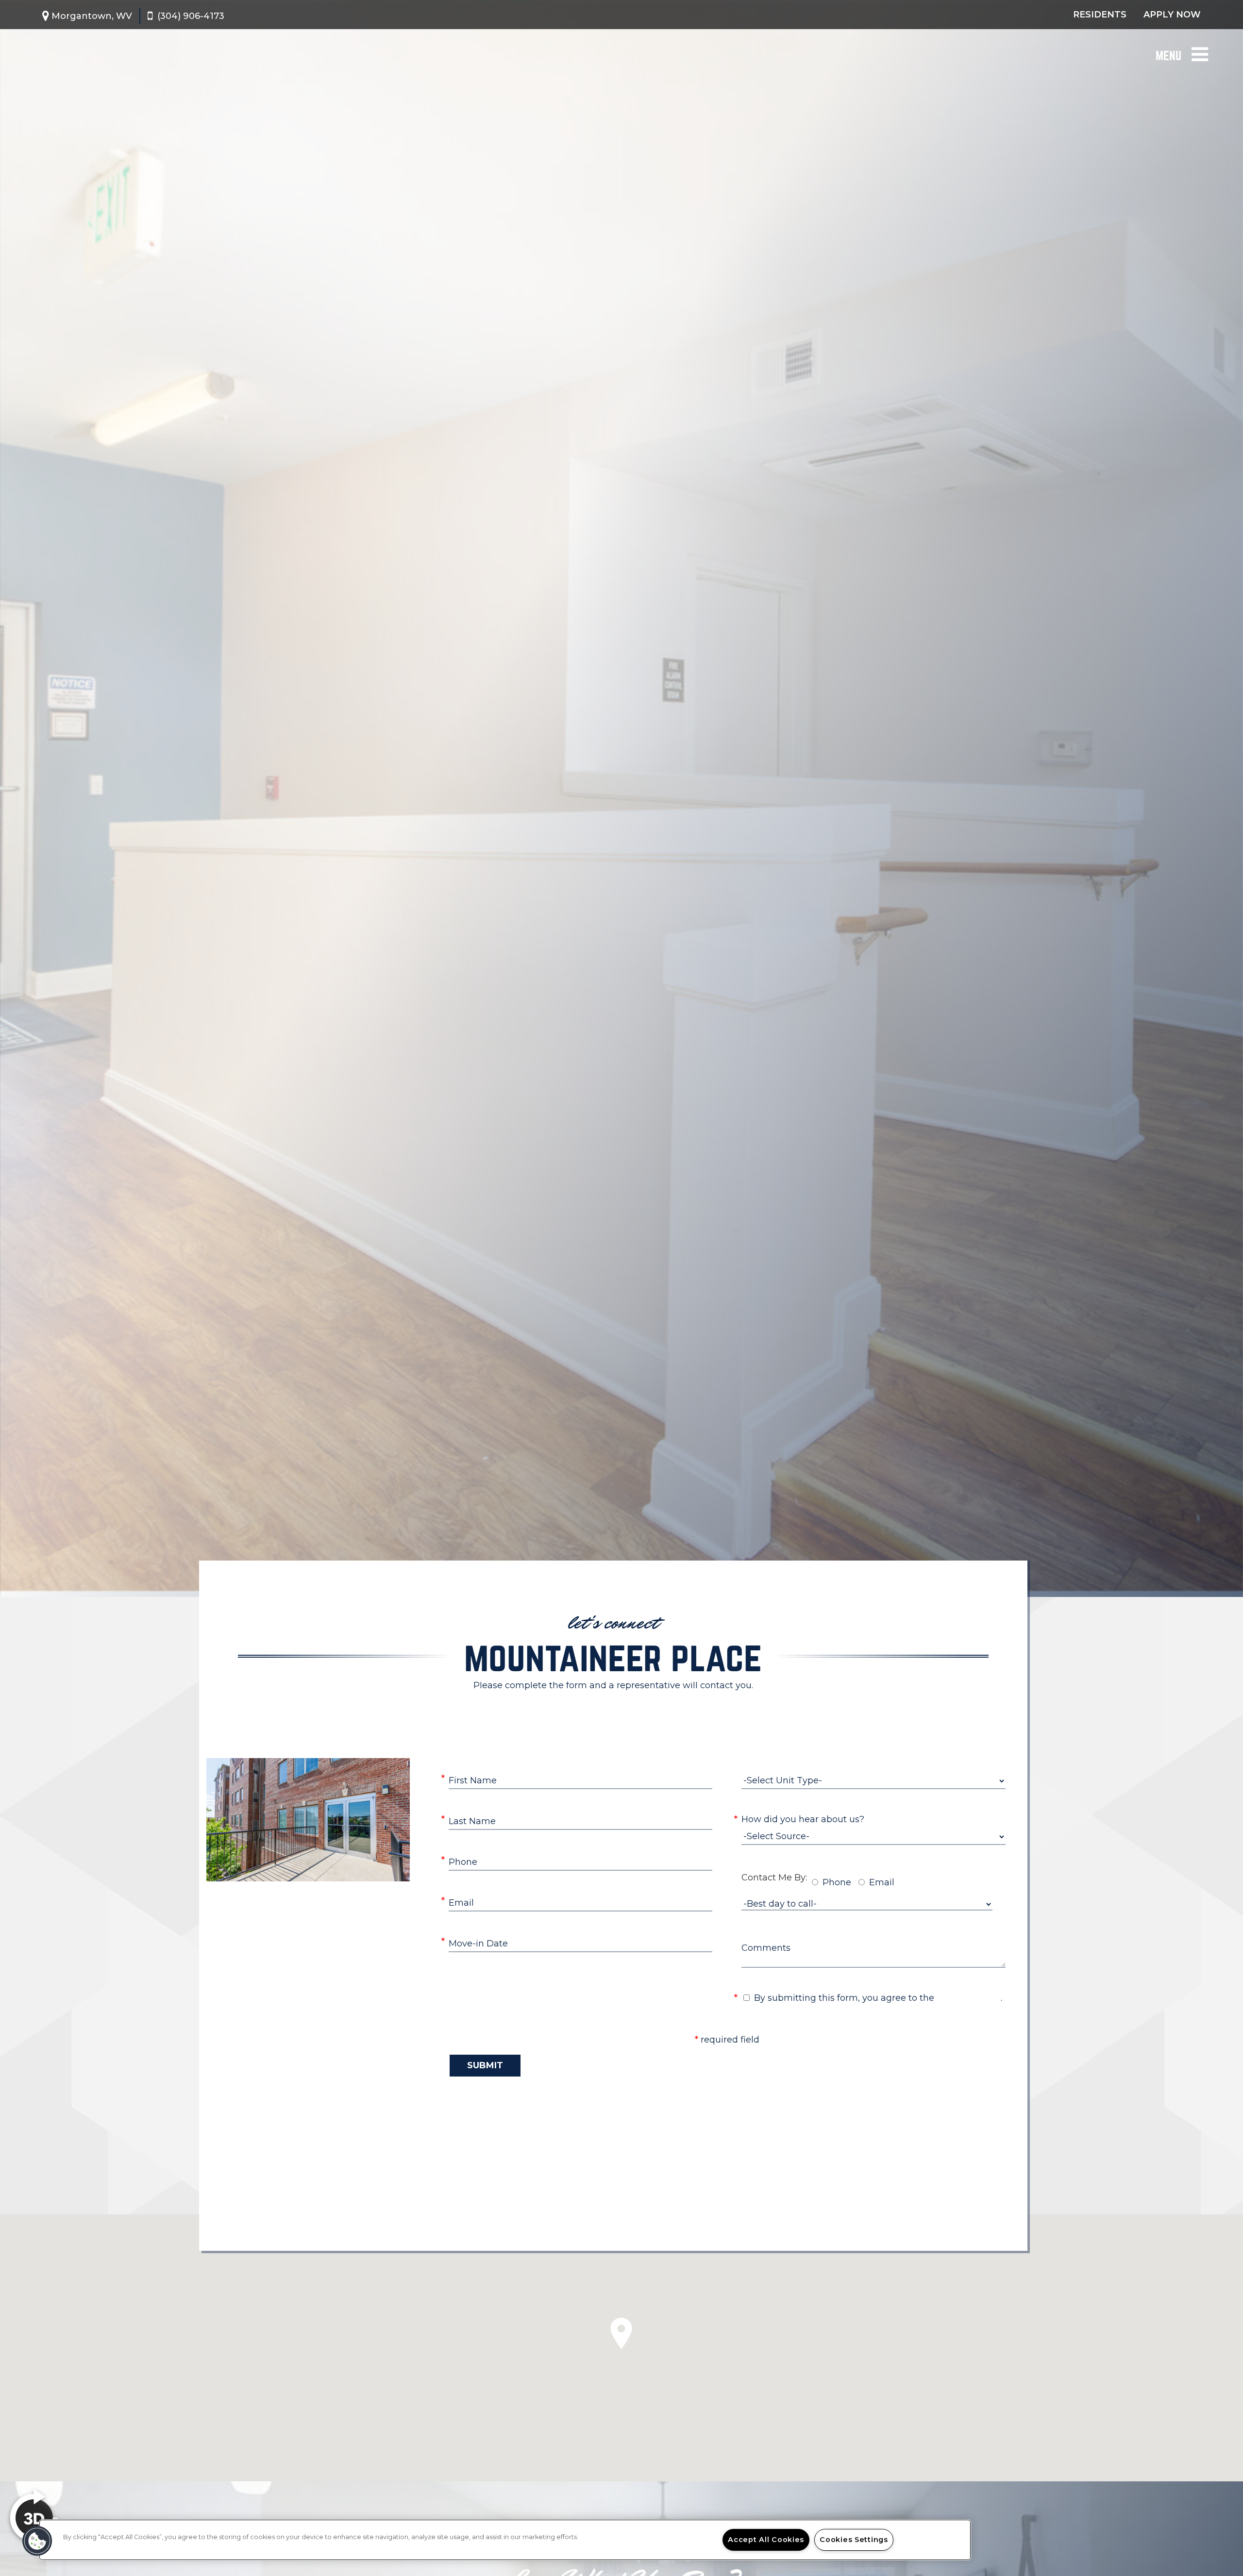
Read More (611, 1710)
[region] (505, 2540)
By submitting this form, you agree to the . (878, 1998)
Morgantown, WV (92, 16)
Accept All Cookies (766, 2540)
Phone (837, 1882)
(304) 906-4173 (191, 16)
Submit (485, 2065)
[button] (37, 2541)
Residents (1100, 15)
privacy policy (969, 1998)
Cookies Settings (854, 2540)
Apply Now (1172, 15)
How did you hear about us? (803, 1819)
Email (882, 1882)
